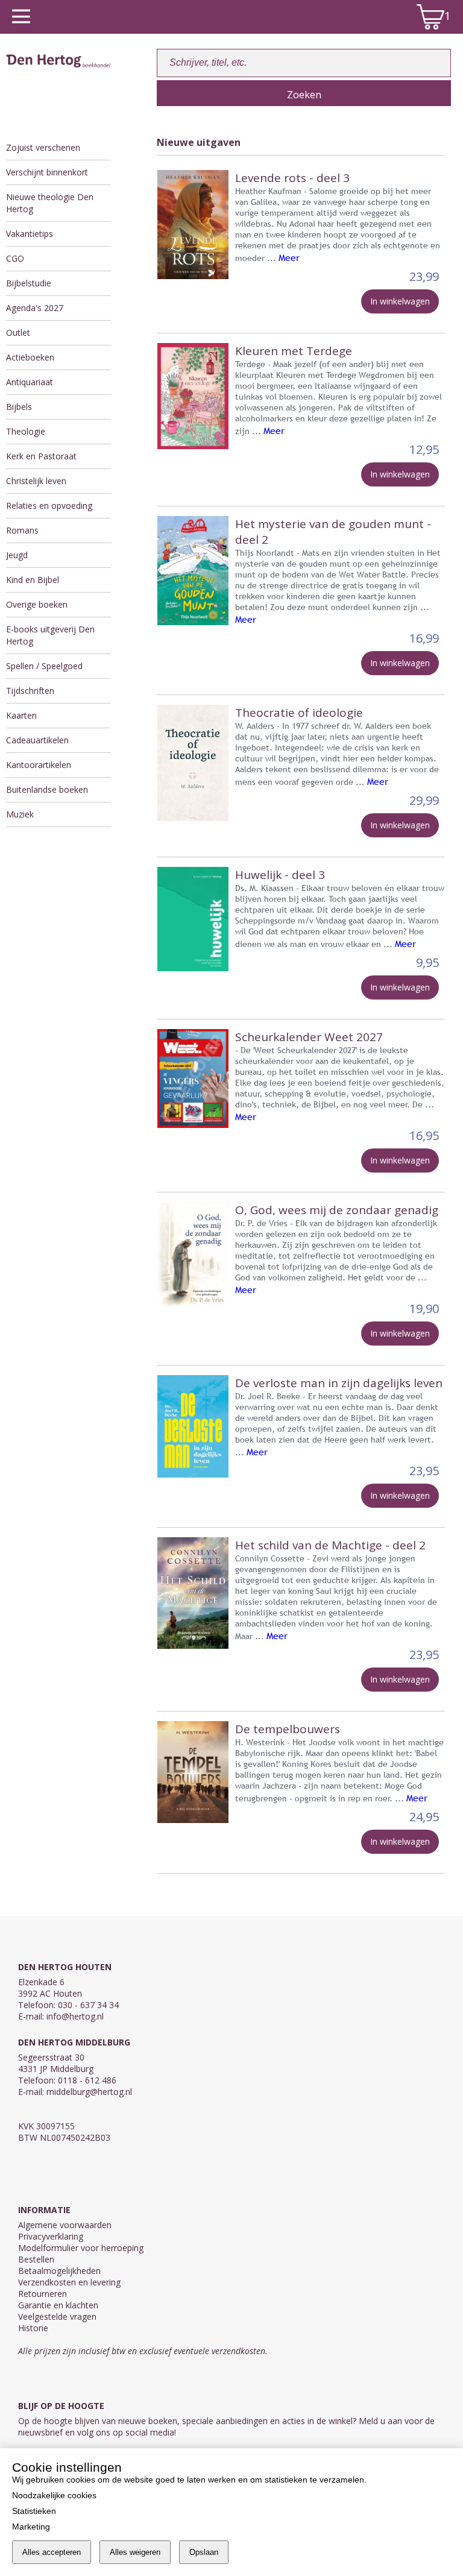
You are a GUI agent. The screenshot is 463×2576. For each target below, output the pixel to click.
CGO (15, 258)
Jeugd (17, 555)
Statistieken (34, 2511)
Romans (22, 530)
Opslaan (204, 2552)
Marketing (31, 2527)
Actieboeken (30, 357)
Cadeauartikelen (37, 740)
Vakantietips (30, 234)
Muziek (20, 814)
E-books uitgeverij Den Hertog (50, 635)
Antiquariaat (30, 382)
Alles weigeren (135, 2552)
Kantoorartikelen (39, 765)
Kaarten (21, 715)
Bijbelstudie (29, 283)
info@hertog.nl (75, 2016)
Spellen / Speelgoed (44, 666)
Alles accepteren (52, 2552)
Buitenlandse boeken (47, 789)
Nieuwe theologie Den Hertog (50, 203)
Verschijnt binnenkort (47, 172)
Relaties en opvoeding (49, 505)
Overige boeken (37, 604)
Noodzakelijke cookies (54, 2495)
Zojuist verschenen (43, 147)
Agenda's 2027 (35, 308)
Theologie (26, 431)
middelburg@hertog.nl (89, 2092)
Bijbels (19, 407)
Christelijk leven (36, 481)
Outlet (18, 332)
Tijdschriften (30, 691)
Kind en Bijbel (33, 580)
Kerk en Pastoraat (41, 456)
